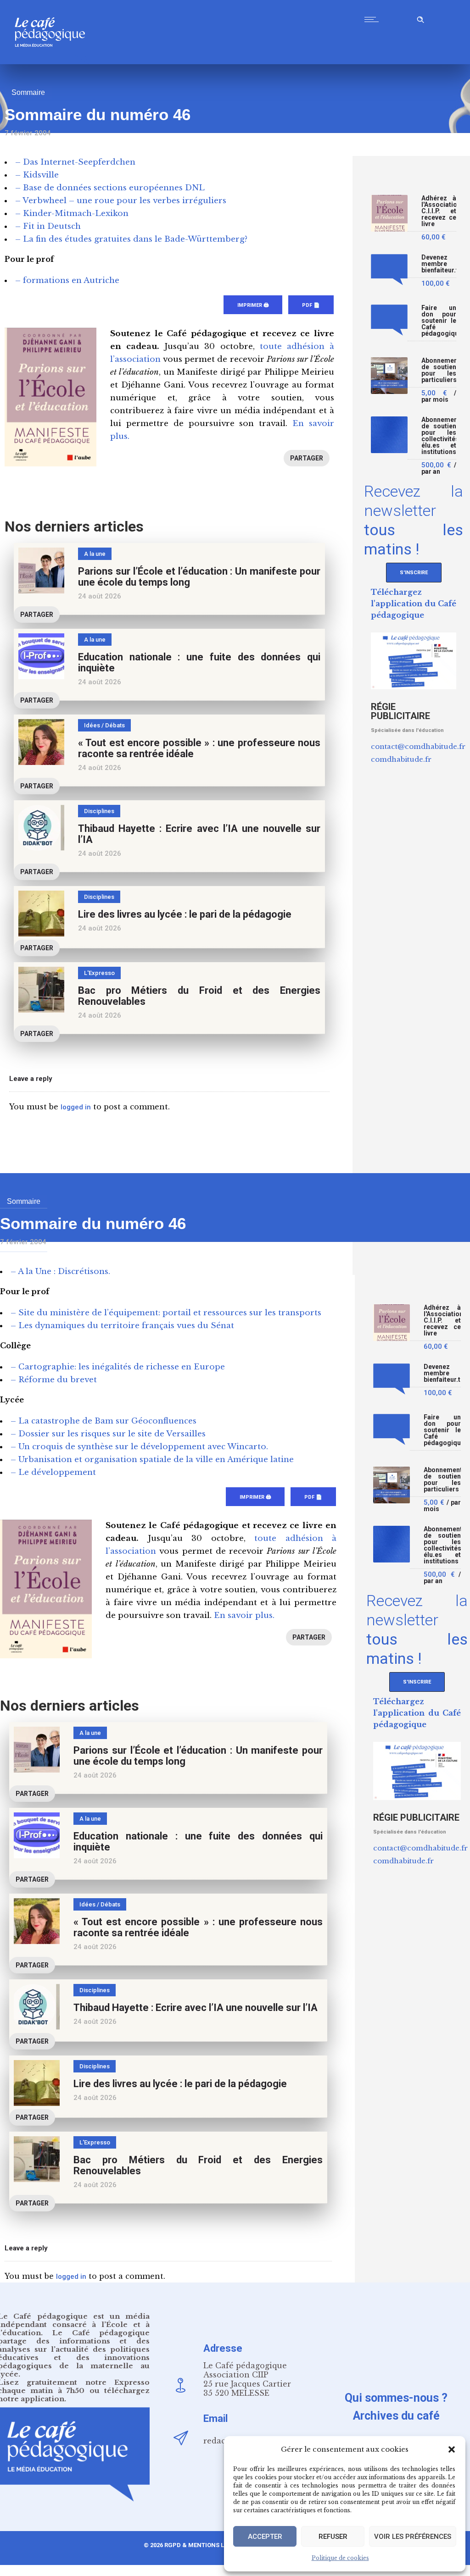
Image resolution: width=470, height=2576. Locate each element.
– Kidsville (37, 175)
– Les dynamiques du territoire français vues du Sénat (122, 1326)
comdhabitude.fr (401, 759)
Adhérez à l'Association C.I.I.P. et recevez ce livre (439, 211)
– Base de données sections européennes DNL (110, 188)
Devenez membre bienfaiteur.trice (439, 264)
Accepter (265, 2537)
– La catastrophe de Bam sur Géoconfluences (104, 1421)
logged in (76, 1107)
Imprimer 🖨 (253, 305)
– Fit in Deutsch (48, 226)
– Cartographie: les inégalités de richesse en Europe (118, 1367)
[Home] (53, 62)
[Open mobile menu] (374, 19)
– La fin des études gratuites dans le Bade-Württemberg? (131, 239)
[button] (452, 2449)
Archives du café (396, 2416)
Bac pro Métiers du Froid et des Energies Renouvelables (199, 996)
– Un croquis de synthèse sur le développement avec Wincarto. (139, 1447)
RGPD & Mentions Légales (205, 2545)
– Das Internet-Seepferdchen (75, 162)
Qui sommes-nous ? (396, 2398)
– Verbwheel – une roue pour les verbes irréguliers (121, 201)
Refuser (333, 2537)
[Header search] (420, 18)
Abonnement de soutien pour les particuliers (439, 370)
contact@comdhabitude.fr (418, 746)
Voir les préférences (413, 2537)
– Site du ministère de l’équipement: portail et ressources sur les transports (166, 1313)
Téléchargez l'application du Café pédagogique (414, 604)
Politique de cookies (340, 2558)
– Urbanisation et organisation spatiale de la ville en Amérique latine (152, 1460)
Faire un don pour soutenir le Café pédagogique (439, 321)
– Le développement (53, 1472)
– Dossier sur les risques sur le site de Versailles (108, 1434)
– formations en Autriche (67, 280)
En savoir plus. (244, 1615)
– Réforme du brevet (54, 1380)
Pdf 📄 (311, 305)
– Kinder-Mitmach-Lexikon (72, 213)
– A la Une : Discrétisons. (60, 1271)
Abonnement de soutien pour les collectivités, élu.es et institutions (439, 436)
